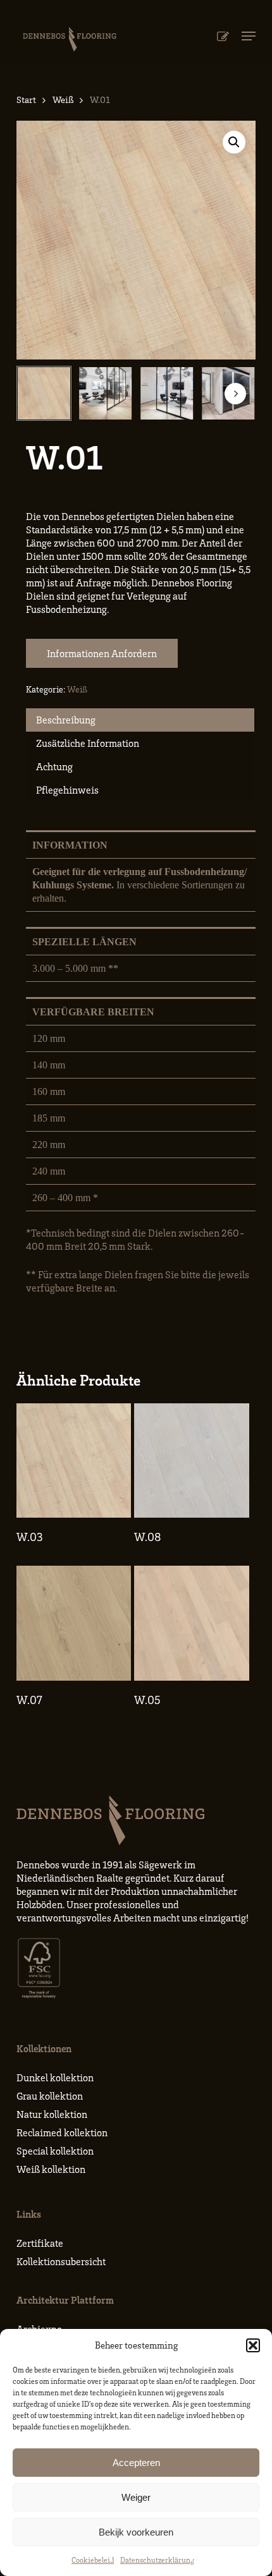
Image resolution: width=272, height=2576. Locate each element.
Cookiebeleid (93, 2560)
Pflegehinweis (67, 790)
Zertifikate (40, 2243)
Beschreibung (66, 720)
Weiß (63, 99)
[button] (253, 2345)
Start (26, 99)
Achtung (54, 766)
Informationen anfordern (102, 653)
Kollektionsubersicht (61, 2261)
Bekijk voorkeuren (136, 2532)
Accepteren (136, 2463)
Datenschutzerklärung (157, 2560)
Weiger (136, 2497)
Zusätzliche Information (88, 743)
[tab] (140, 720)
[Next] (235, 394)
